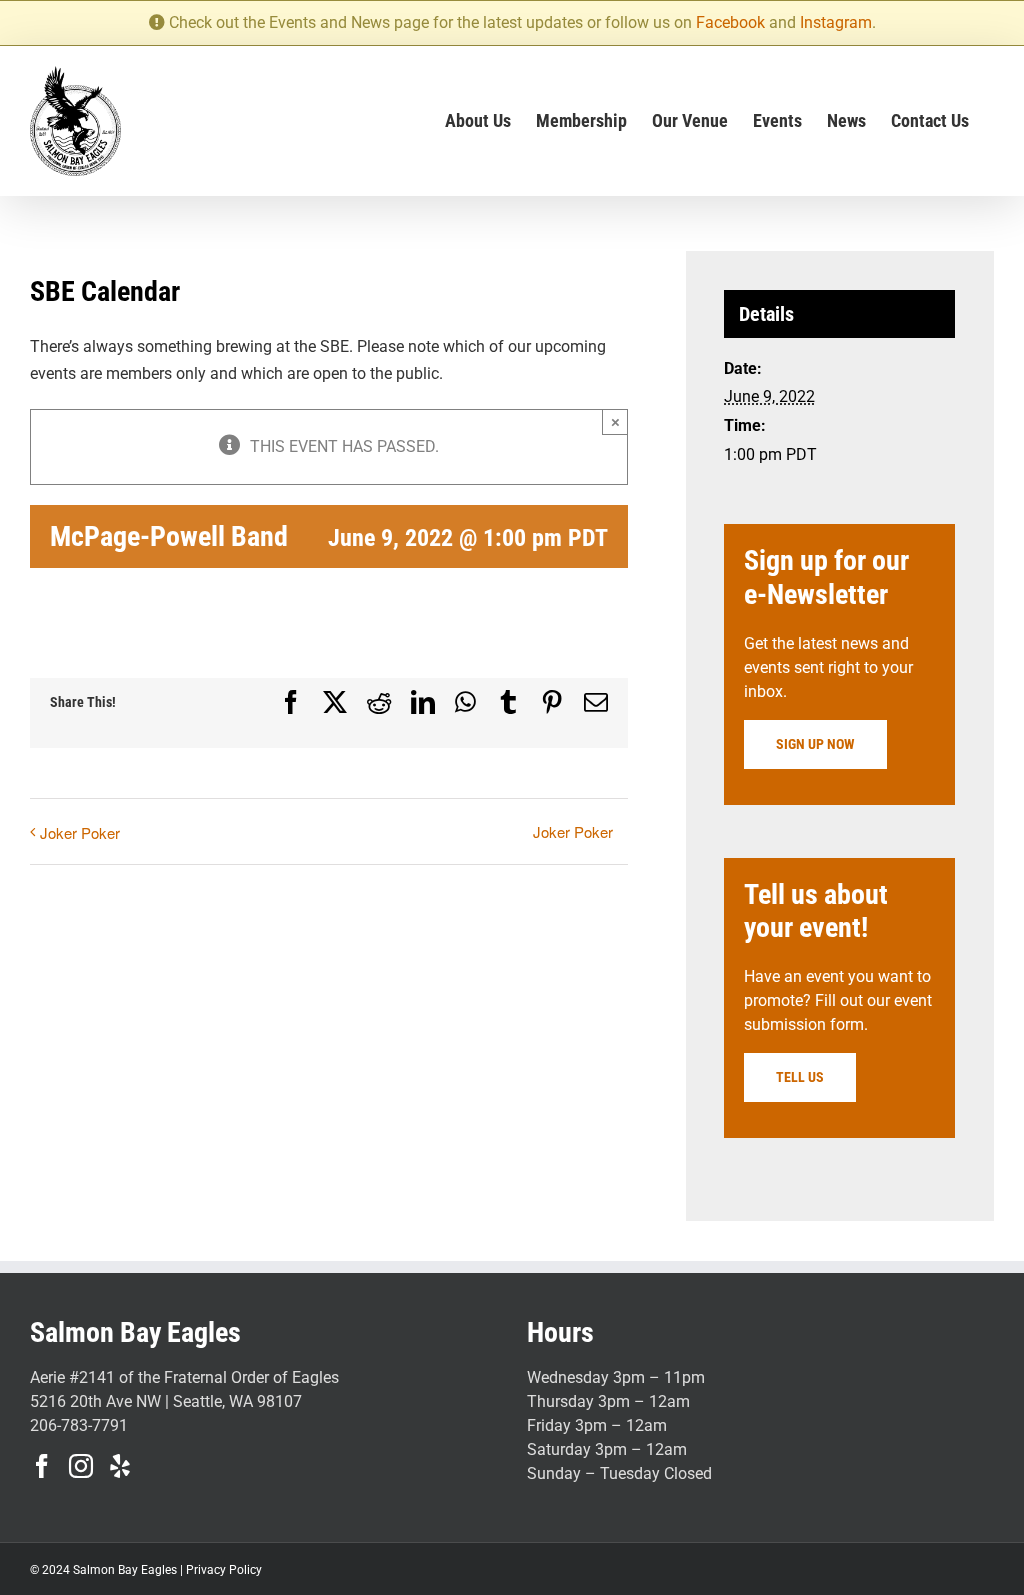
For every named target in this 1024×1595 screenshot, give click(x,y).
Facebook (730, 22)
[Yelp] (120, 1466)
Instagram (836, 22)
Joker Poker (80, 832)
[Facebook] (42, 1466)
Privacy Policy (224, 1570)
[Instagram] (81, 1466)
